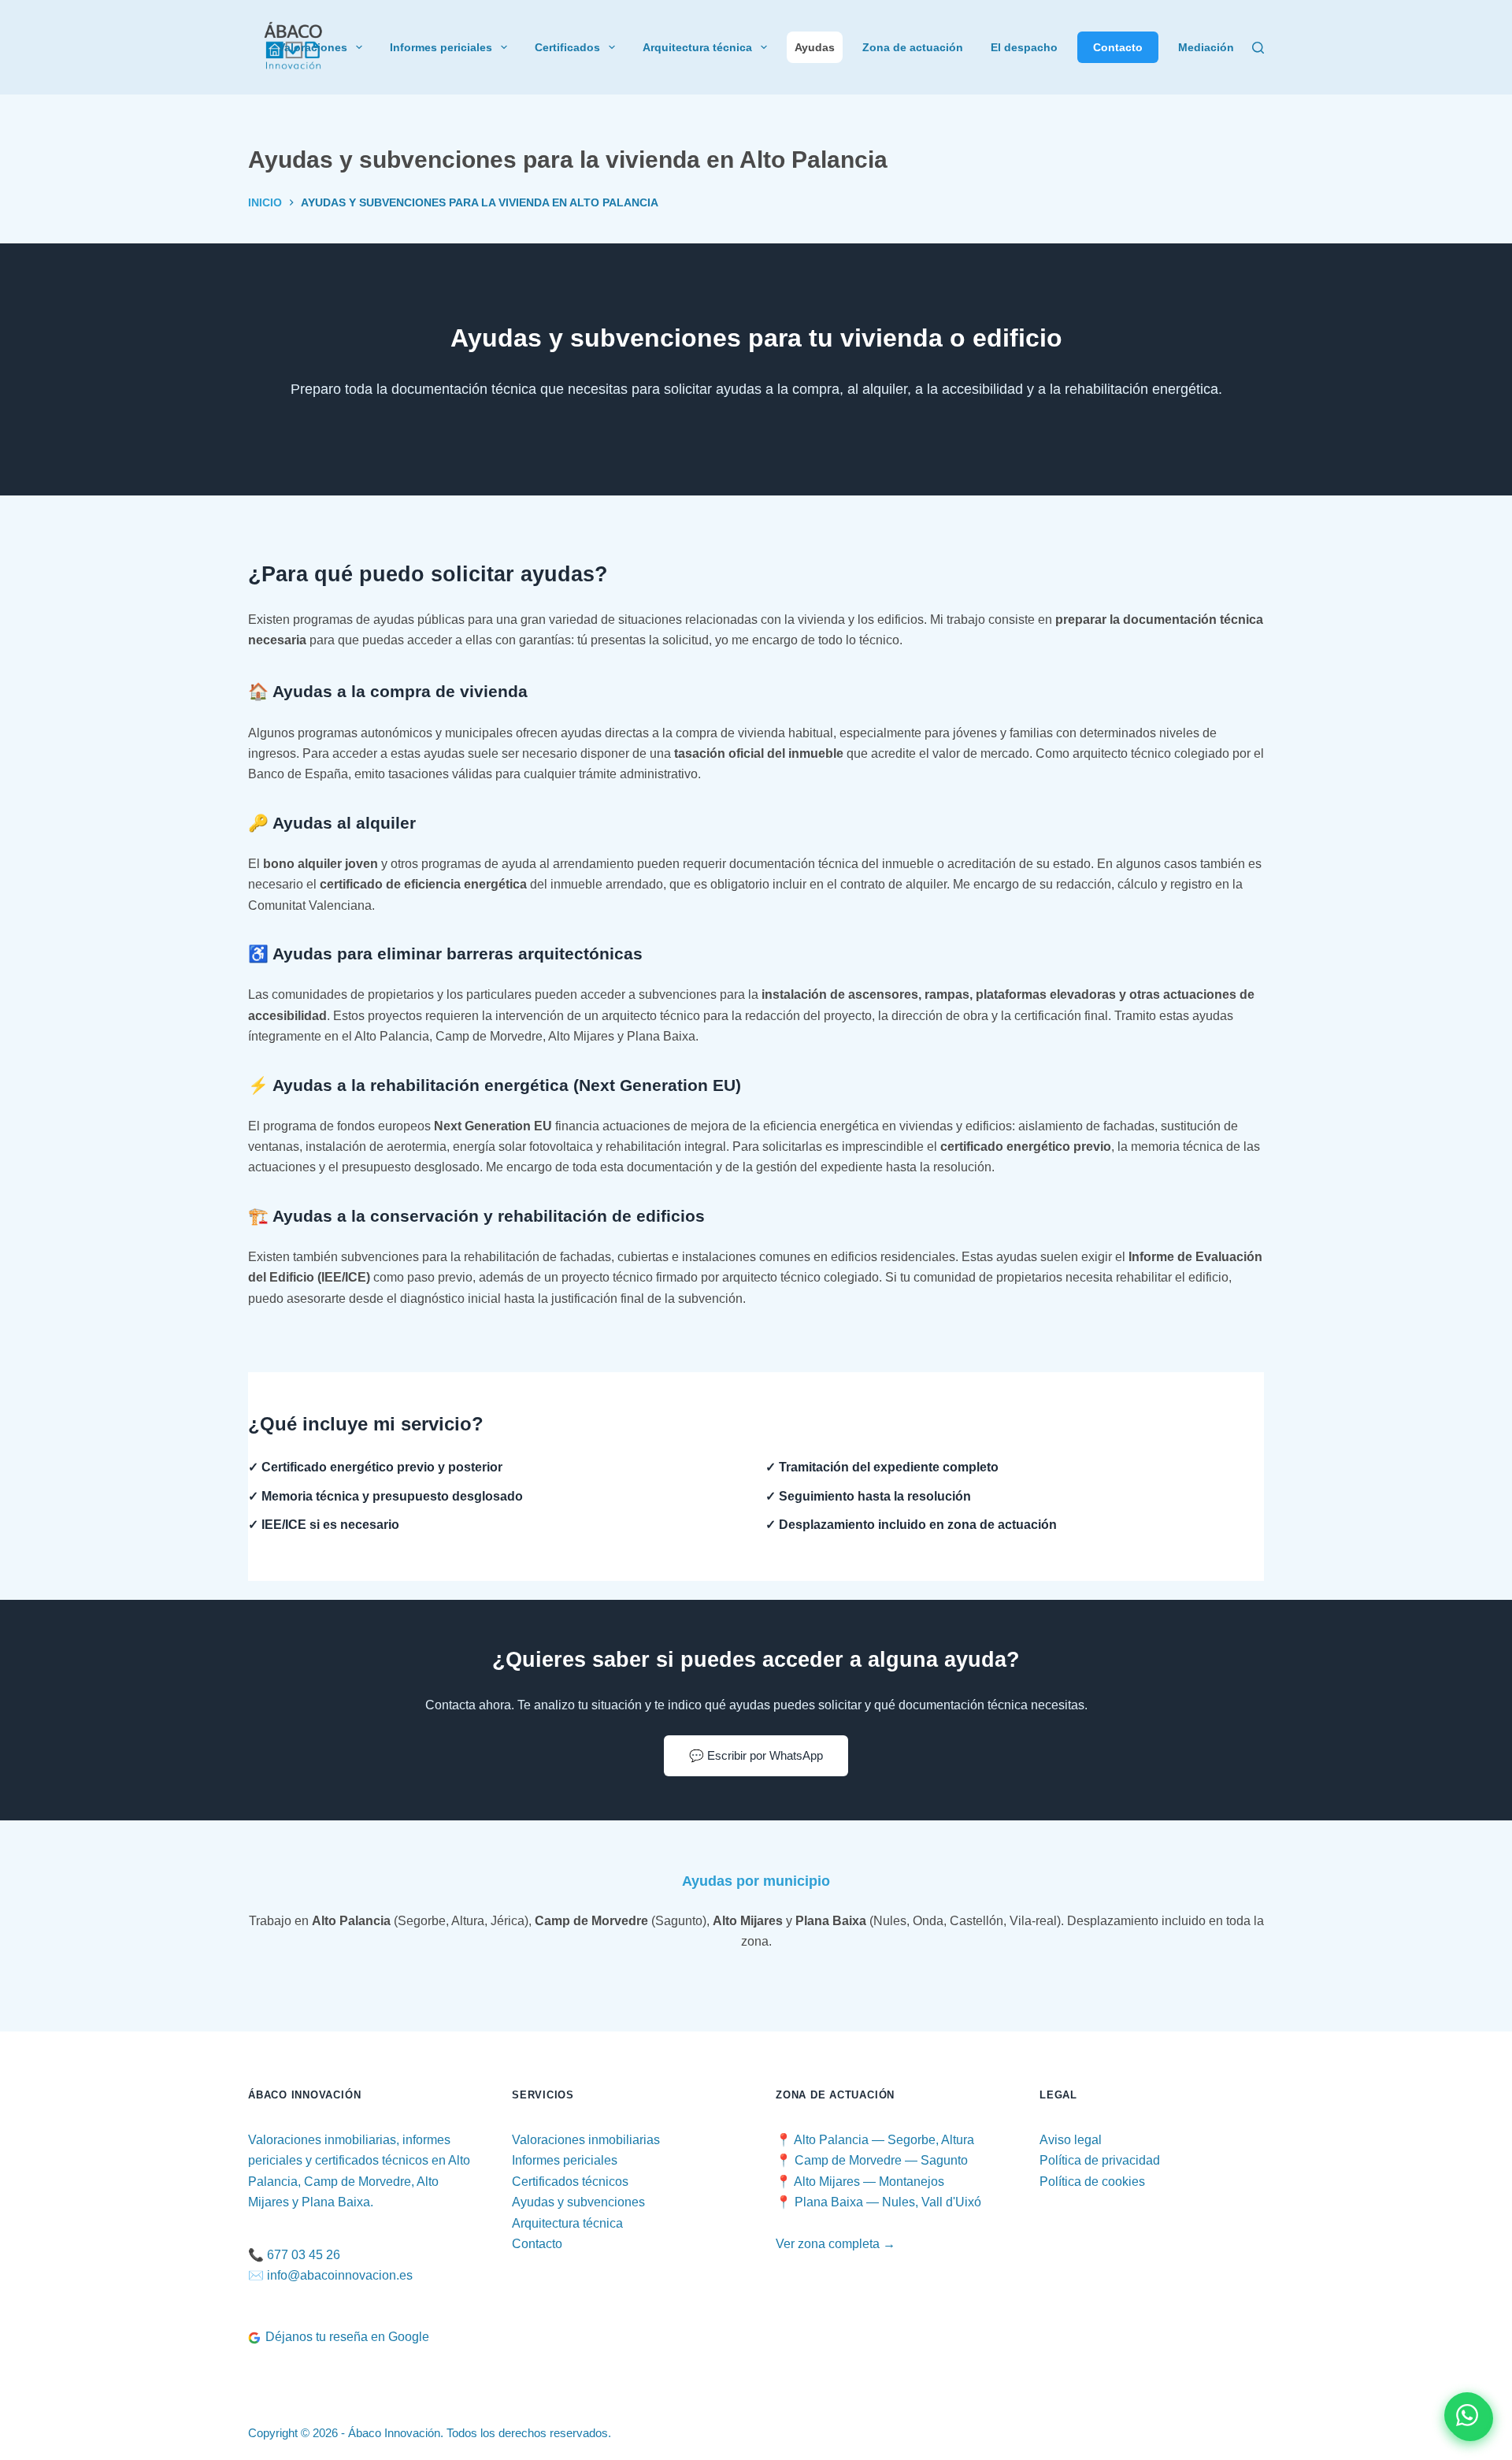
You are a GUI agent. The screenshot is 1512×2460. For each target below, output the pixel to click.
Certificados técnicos (570, 2182)
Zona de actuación (913, 47)
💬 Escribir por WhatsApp (756, 1755)
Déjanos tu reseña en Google (347, 2337)
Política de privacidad (1100, 2160)
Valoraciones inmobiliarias (586, 2140)
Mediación (1206, 47)
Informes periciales (441, 47)
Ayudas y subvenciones (578, 2202)
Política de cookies (1092, 2182)
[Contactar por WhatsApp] (1467, 2415)
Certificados (567, 47)
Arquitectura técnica (697, 47)
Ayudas (815, 47)
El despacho (1024, 47)
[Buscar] (1258, 48)
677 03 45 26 (304, 2255)
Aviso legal (1071, 2140)
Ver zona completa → (836, 2244)
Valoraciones (313, 47)
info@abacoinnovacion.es (340, 2275)
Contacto (1118, 47)
